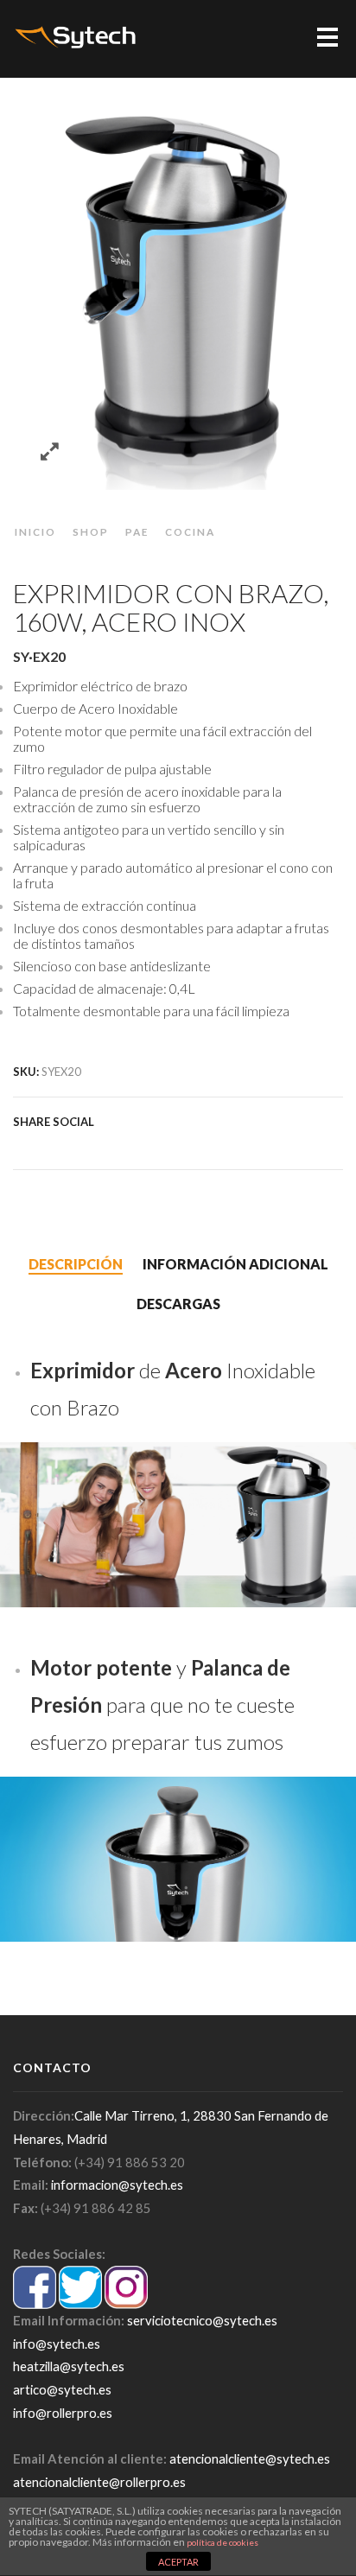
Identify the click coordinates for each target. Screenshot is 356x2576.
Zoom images (50, 452)
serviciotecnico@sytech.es (202, 2320)
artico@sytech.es (62, 2389)
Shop (91, 531)
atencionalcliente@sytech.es (250, 2458)
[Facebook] (41, 1144)
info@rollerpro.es (63, 2413)
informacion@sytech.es (117, 2185)
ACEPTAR (178, 2562)
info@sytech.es (57, 2344)
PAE (137, 531)
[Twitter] (22, 1144)
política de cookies (222, 2542)
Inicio (35, 531)
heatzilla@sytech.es (69, 2366)
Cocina (190, 531)
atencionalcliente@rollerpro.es (99, 2482)
